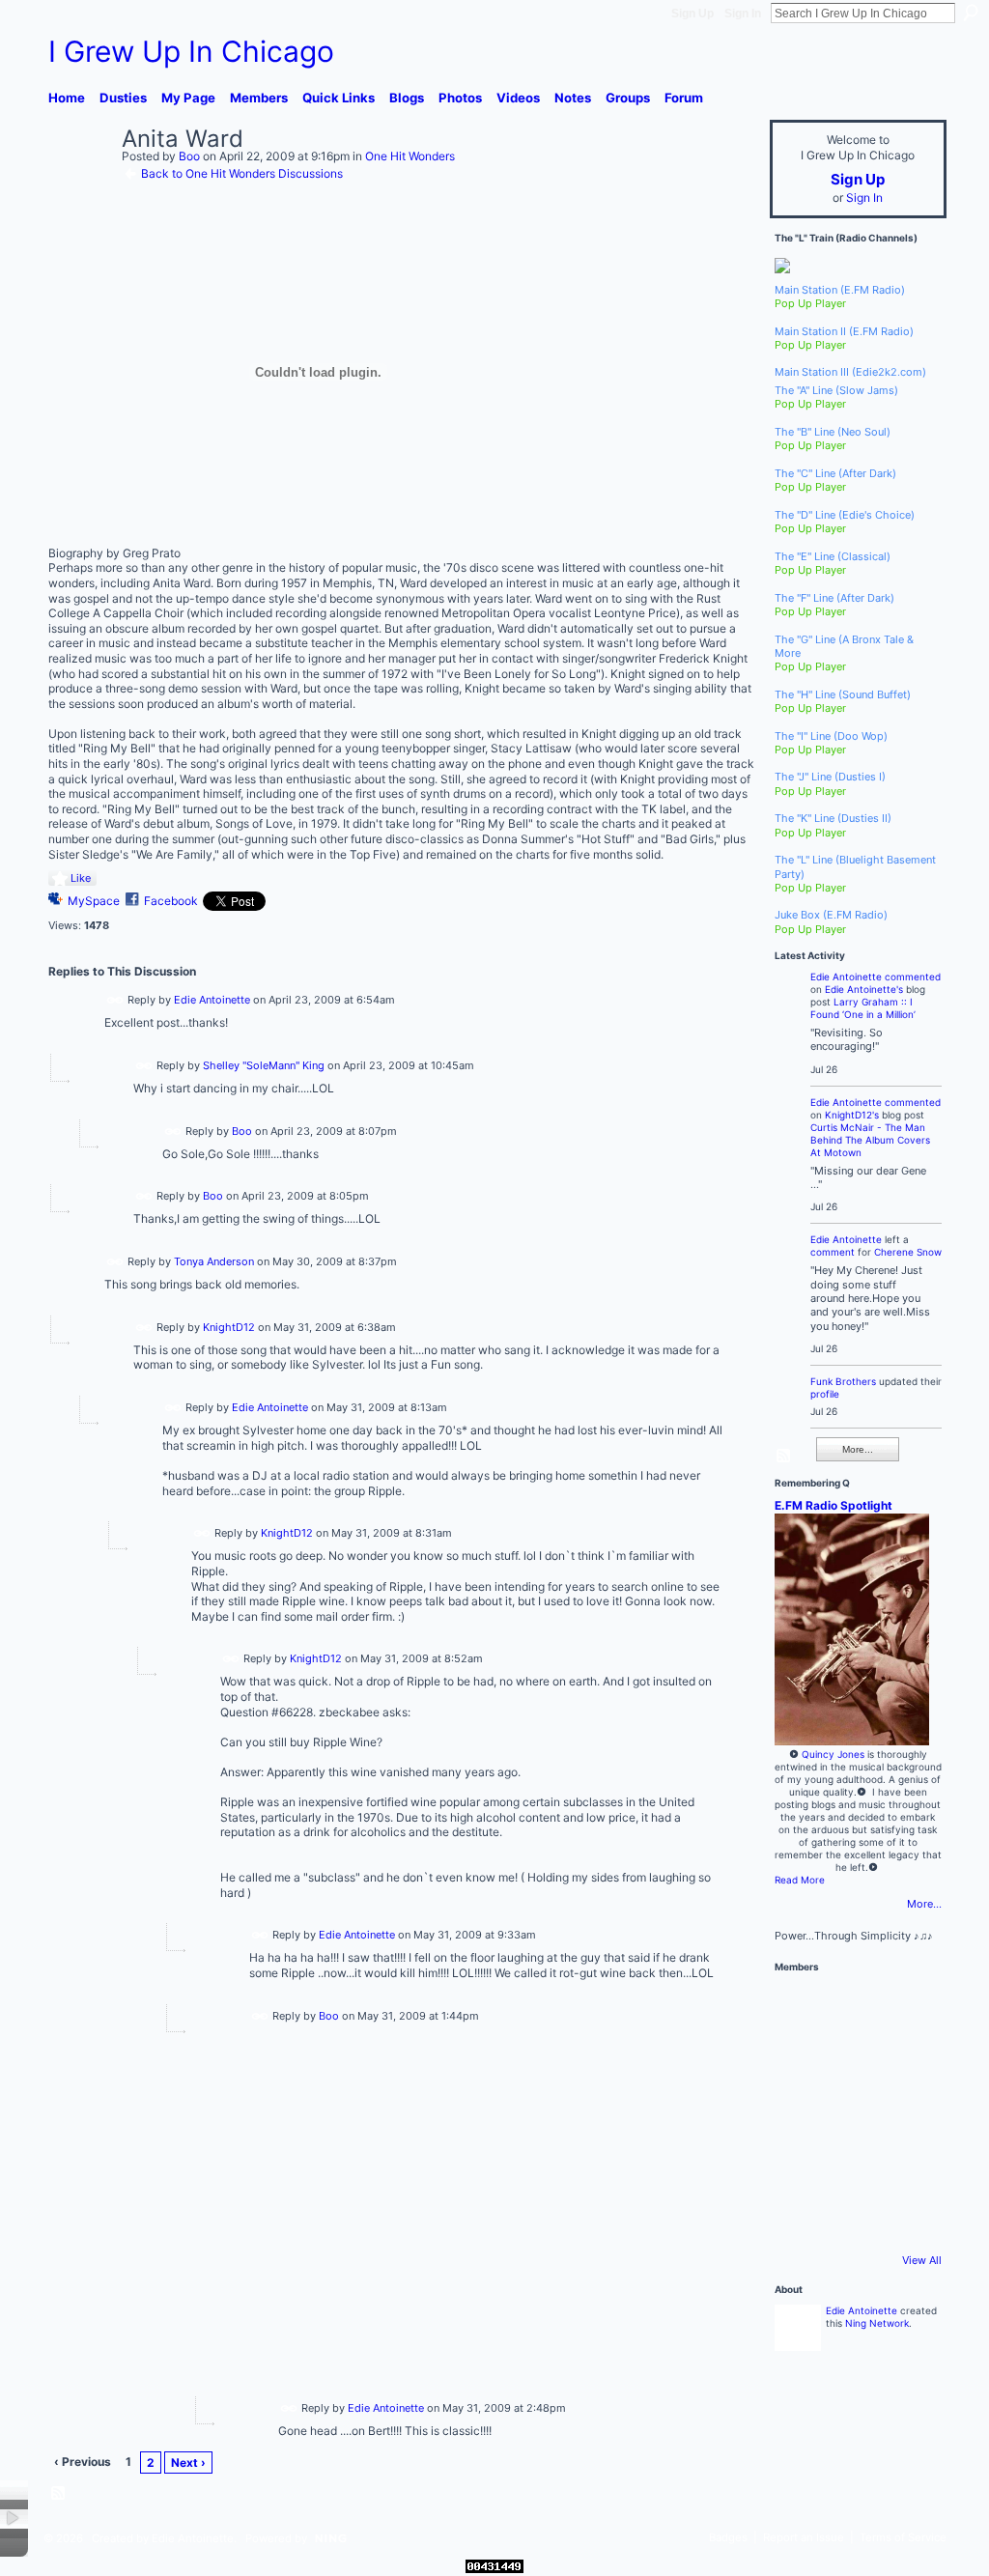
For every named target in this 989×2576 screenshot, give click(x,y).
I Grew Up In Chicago (191, 51)
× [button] (14, 2519)
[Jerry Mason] (905, 2008)
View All (922, 2260)
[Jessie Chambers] (853, 2217)
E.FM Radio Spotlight (834, 1505)
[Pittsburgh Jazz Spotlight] (801, 2060)
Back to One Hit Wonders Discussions (242, 173)
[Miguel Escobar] (905, 2112)
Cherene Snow (908, 1252)
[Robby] (801, 2008)
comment (833, 1252)
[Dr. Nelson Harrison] (801, 2112)
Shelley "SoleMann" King (264, 1064)
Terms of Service (903, 2537)
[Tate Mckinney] (905, 2217)
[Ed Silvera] (853, 2008)
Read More (800, 1880)
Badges (728, 2537)
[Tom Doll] (905, 2060)
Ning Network (877, 2323)
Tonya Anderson (214, 1261)
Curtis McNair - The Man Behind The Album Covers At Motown (870, 1140)
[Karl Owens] (853, 2112)
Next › (188, 2463)
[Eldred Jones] (853, 2165)
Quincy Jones (833, 1754)
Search (971, 13)
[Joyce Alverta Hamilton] (853, 2060)
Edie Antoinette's (864, 989)
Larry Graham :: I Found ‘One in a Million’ (863, 1008)
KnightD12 (229, 1326)
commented (913, 977)
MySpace (94, 901)
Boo (189, 156)
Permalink (115, 1000)
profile (825, 1394)
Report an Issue (804, 2537)
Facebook (171, 901)
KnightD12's (852, 1115)
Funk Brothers (843, 1381)
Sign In (743, 14)
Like (81, 878)
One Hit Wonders (410, 156)
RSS (59, 2494)
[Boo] (79, 182)
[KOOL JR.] (905, 2165)
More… (924, 1904)
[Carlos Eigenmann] (801, 2165)
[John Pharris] (801, 2217)
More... (858, 1449)
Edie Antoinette (212, 1000)
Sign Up (692, 14)
